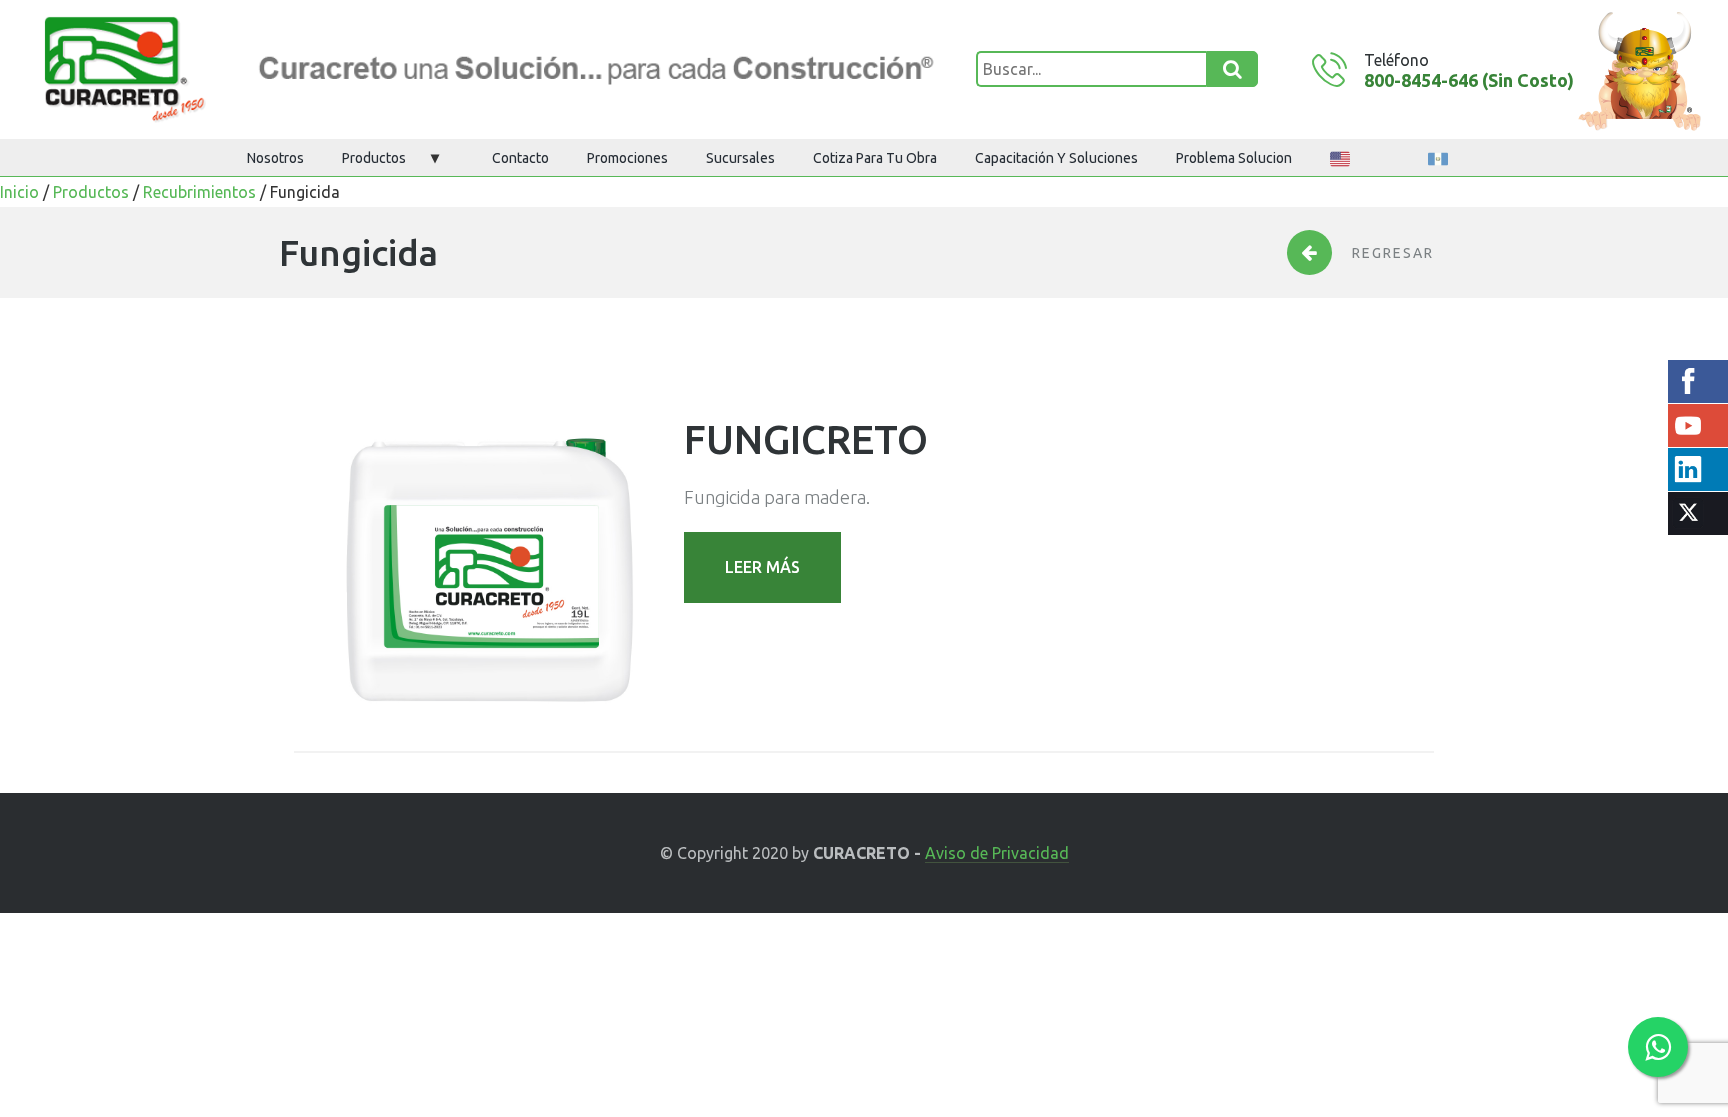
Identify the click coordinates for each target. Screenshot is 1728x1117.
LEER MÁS (762, 567)
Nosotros (275, 158)
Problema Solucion (1234, 158)
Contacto (520, 158)
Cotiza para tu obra (875, 158)
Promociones (627, 158)
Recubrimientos (199, 192)
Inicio (19, 192)
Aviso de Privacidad (997, 853)
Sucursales (740, 158)
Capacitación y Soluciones (1056, 158)
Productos (374, 158)
